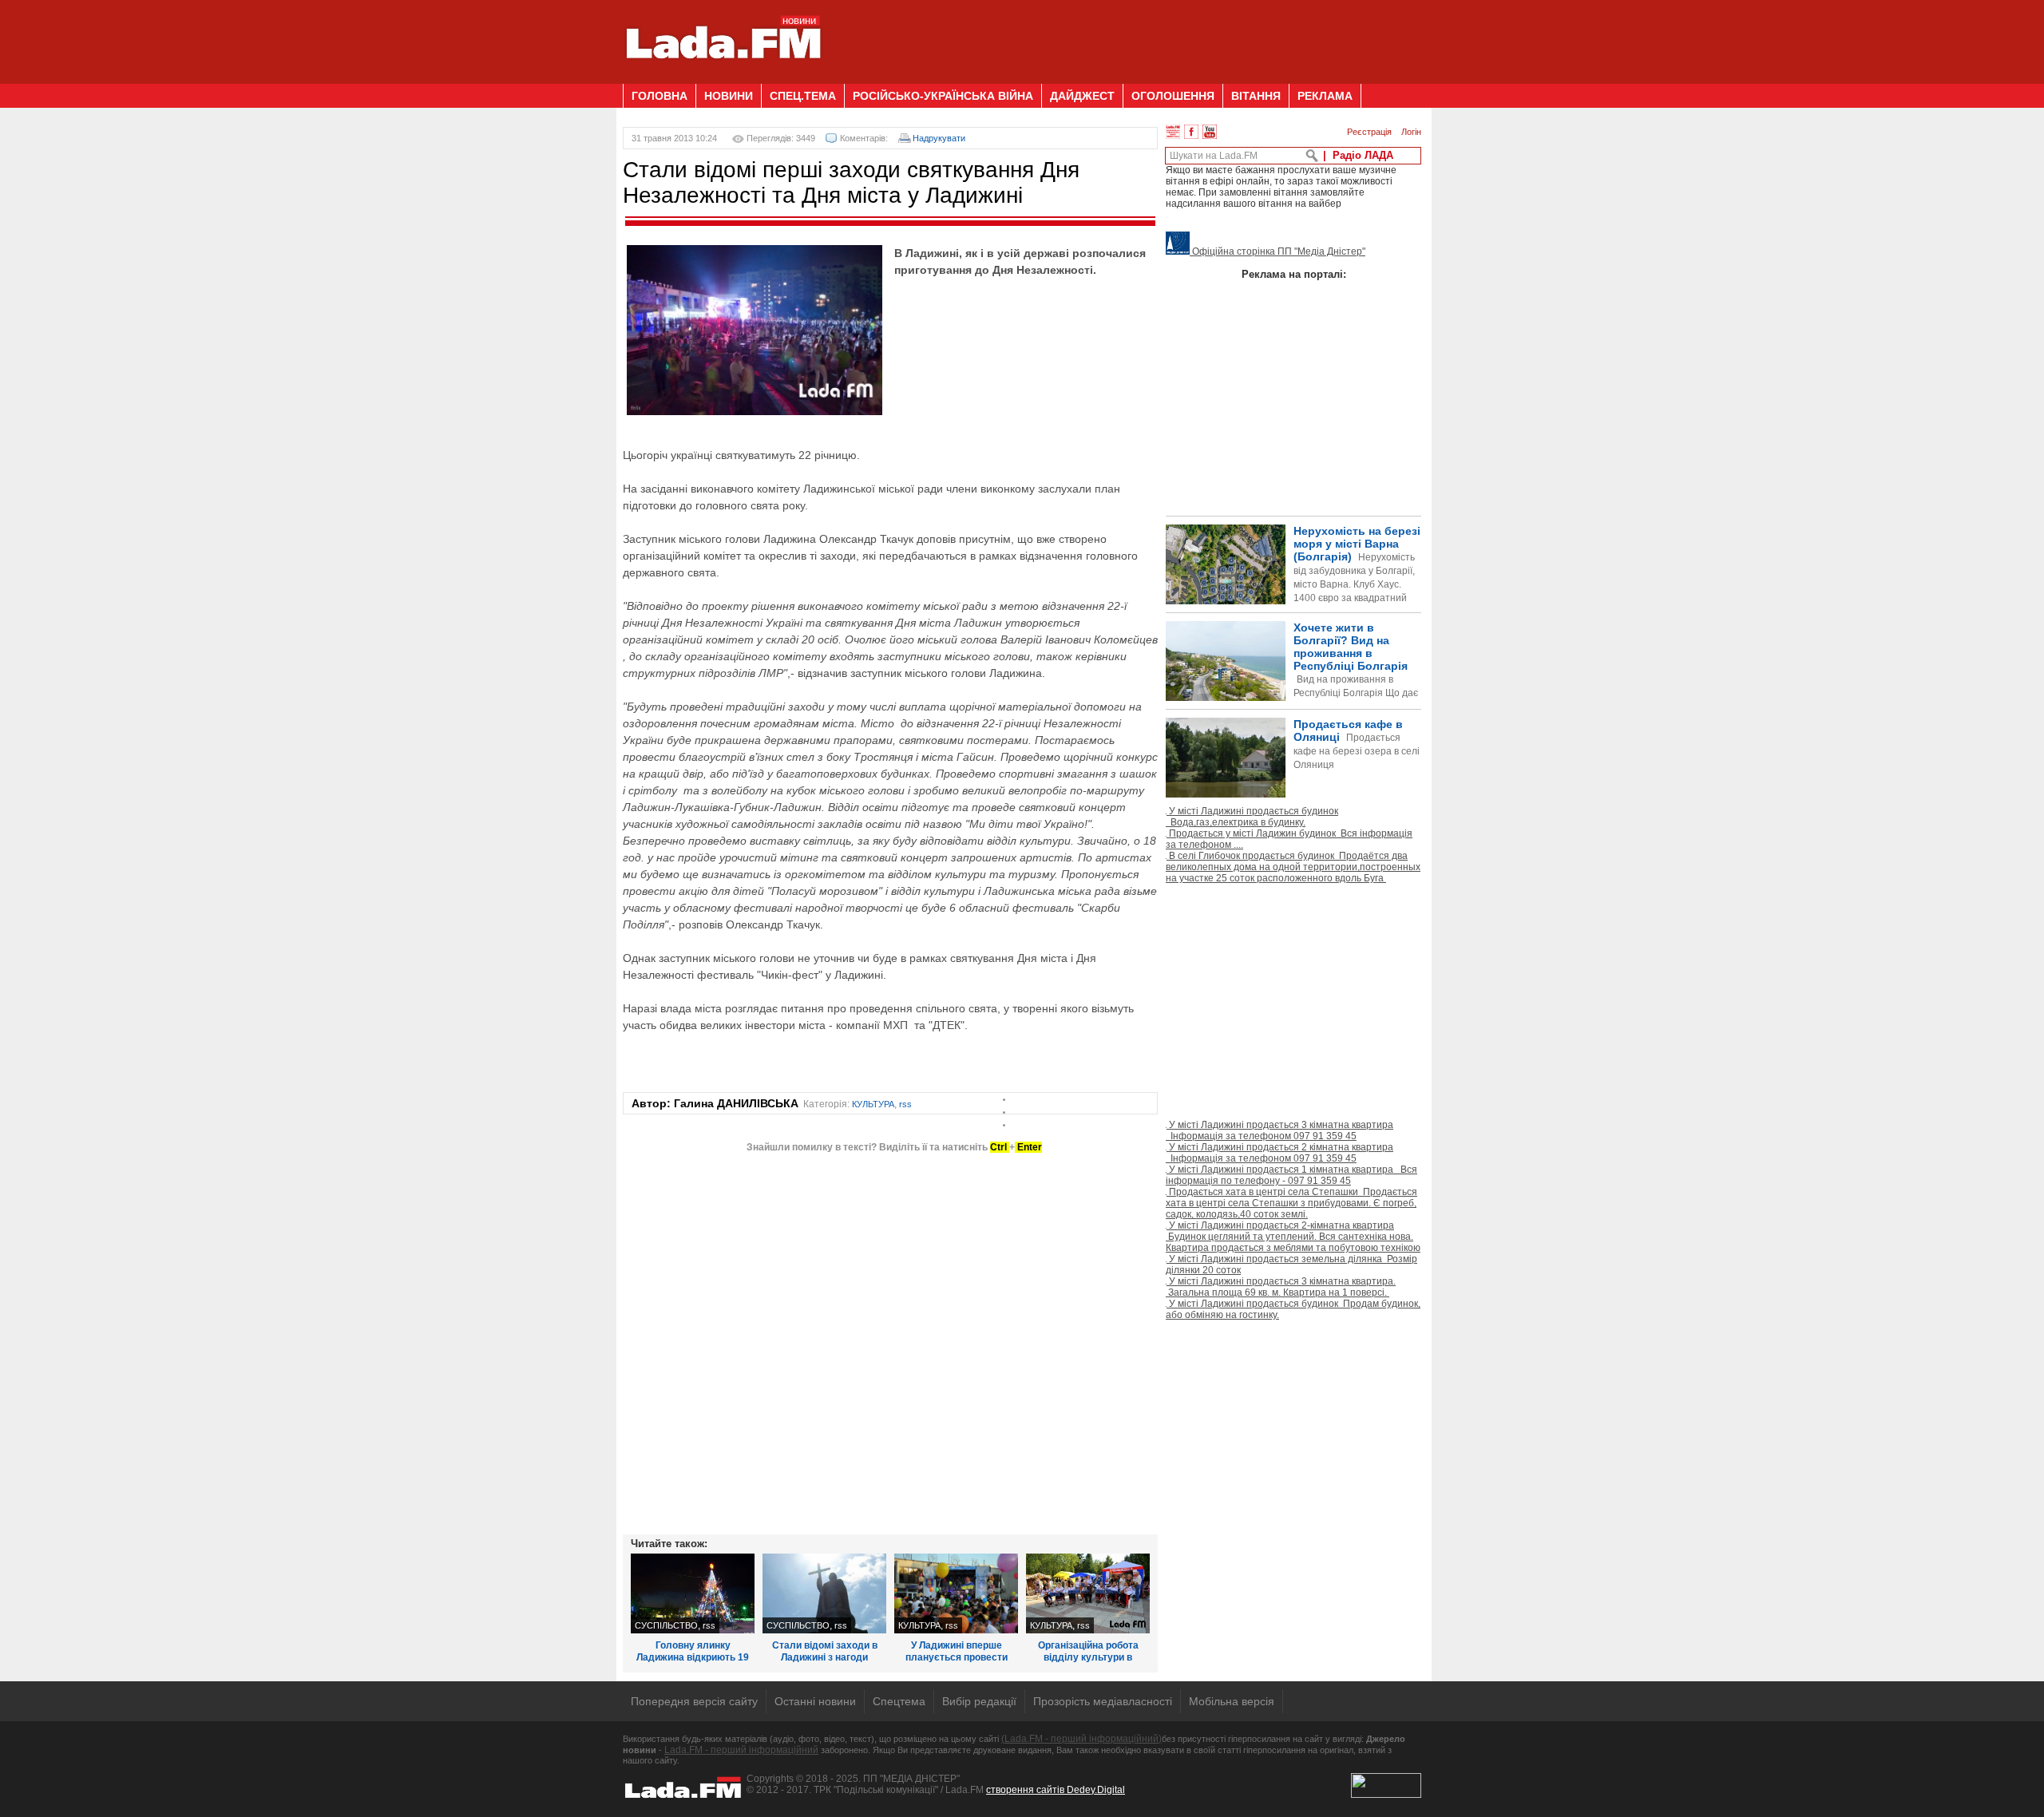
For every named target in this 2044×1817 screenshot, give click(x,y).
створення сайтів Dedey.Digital (1056, 1790)
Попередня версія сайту (694, 1701)
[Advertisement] (1131, 36)
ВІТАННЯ (1256, 96)
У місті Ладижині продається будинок (1252, 817)
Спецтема (899, 1701)
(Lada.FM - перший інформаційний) (1081, 1739)
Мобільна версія (1232, 1701)
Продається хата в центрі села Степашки (1291, 1203)
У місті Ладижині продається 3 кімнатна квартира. (1281, 1287)
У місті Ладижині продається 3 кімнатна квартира (1279, 1130)
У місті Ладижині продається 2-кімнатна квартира (1293, 1237)
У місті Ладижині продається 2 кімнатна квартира (1279, 1153)
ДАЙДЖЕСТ (1082, 96)
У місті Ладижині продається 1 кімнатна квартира (1291, 1175)
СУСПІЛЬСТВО (666, 1625)
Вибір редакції (979, 1701)
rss (905, 1104)
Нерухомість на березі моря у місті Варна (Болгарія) (1357, 578)
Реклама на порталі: (1294, 274)
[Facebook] (1191, 132)
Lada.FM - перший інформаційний (741, 1750)
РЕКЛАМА (1325, 96)
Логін (1411, 132)
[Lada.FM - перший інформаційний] (723, 77)
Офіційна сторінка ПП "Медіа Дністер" (1277, 251)
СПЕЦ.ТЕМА (803, 96)
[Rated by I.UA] (1386, 1795)
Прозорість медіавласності (1103, 1701)
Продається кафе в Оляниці (1357, 744)
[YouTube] (1210, 132)
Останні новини (815, 1701)
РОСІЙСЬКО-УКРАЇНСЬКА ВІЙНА (943, 96)
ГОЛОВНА (660, 96)
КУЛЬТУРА (873, 1104)
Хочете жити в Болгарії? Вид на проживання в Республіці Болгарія (1292, 687)
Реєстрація (1369, 132)
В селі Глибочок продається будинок (1293, 867)
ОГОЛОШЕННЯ (1173, 96)
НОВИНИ (729, 96)
